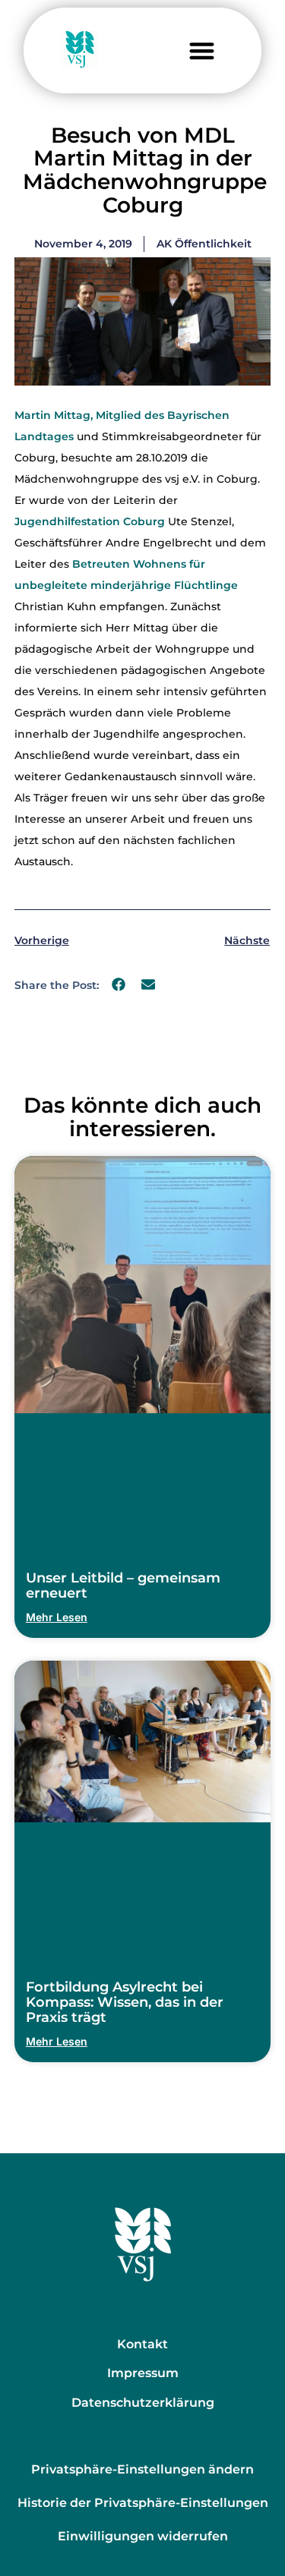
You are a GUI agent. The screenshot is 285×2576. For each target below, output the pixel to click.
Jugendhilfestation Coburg (90, 521)
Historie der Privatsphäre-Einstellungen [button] (143, 2503)
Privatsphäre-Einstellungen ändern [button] (142, 2469)
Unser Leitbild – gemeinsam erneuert (123, 1586)
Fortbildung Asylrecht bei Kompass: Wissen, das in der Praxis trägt (125, 2002)
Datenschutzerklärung (143, 2403)
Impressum (143, 2373)
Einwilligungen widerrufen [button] (143, 2536)
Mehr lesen (57, 1617)
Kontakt (142, 2344)
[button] (202, 50)
